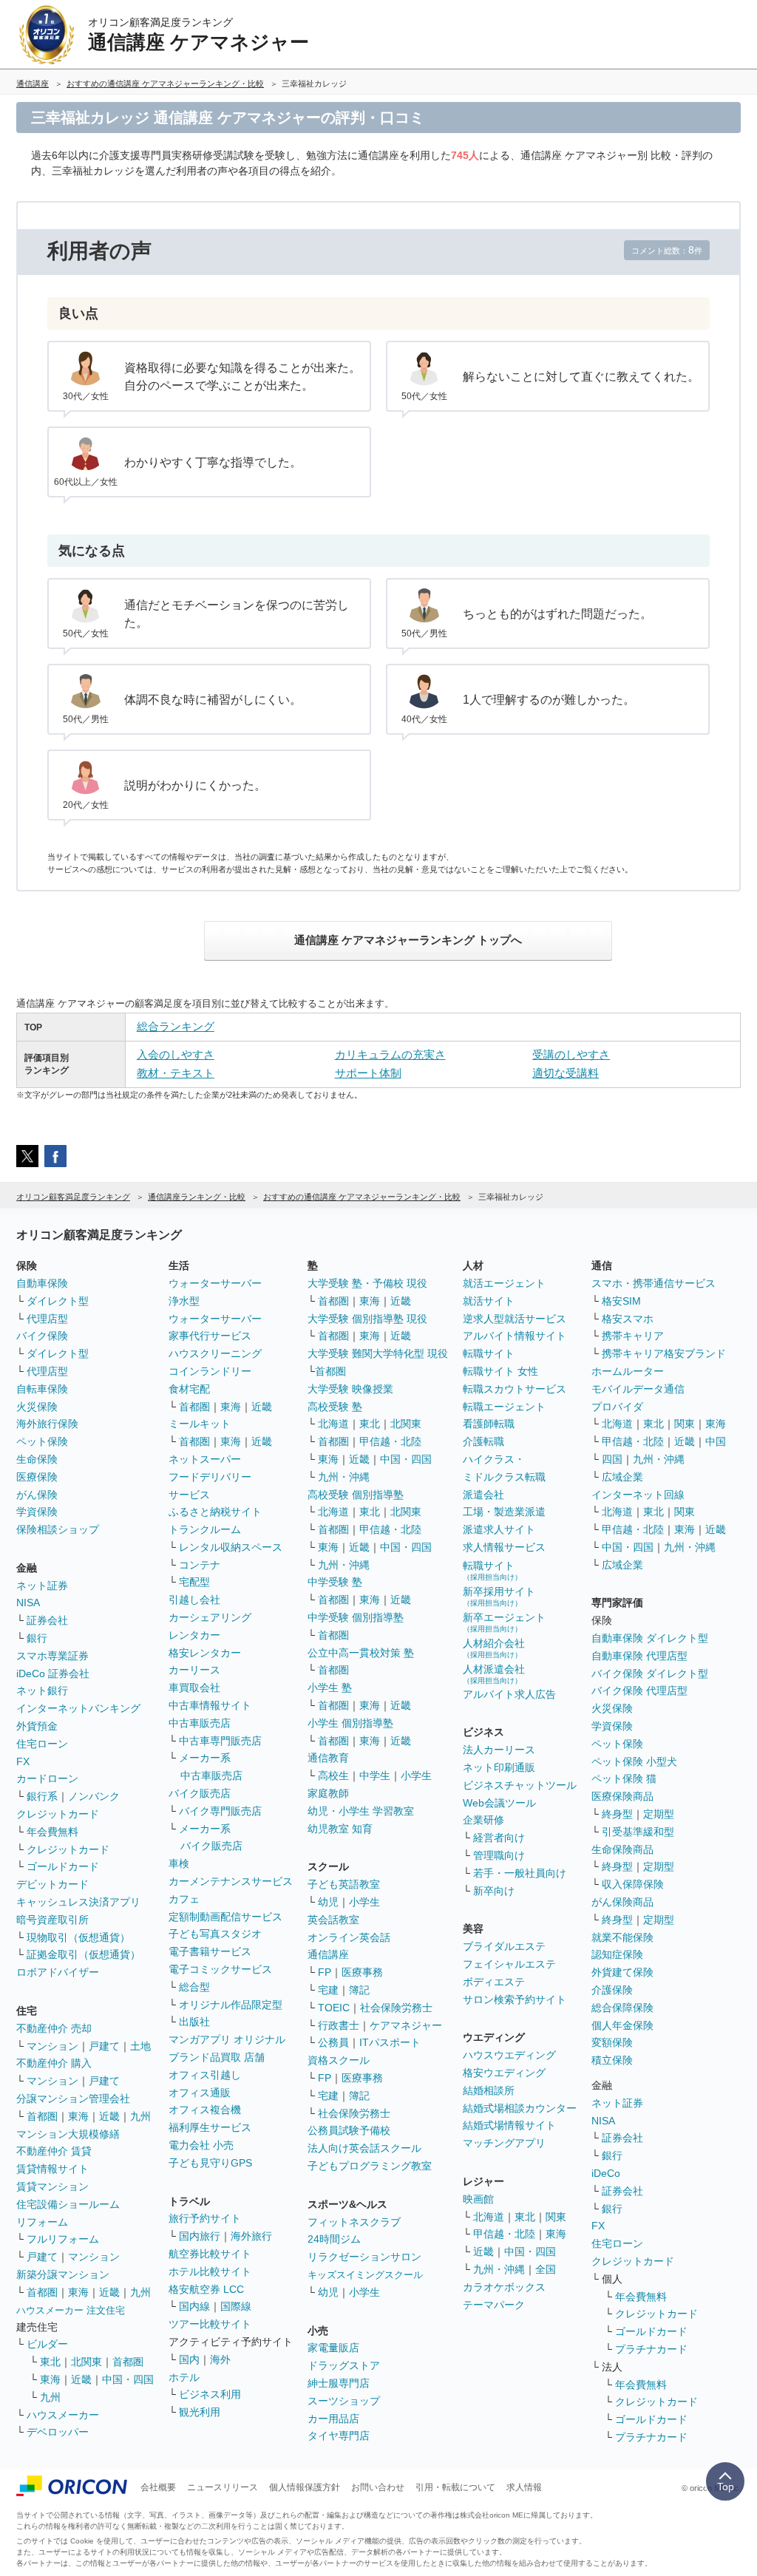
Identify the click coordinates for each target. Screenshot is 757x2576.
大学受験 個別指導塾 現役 (367, 1319)
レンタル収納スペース (231, 1547)
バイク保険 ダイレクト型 (650, 1673)
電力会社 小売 (201, 2145)
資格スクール (339, 2060)
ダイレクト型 (58, 1301)
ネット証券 (42, 1586)
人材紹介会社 (494, 1648)
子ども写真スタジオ (215, 1934)
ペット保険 (42, 1441)
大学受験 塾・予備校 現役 (367, 1283)
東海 (78, 2116)
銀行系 (42, 1796)
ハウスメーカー (63, 2415)
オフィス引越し (205, 2075)
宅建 (328, 1990)
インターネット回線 (638, 1495)
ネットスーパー (205, 1459)
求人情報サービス (504, 1547)
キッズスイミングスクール (365, 2275)
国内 (189, 2359)
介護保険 (612, 1990)
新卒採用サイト (499, 1596)
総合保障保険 (622, 2008)
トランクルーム (205, 1529)
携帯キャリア (633, 1336)
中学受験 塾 (335, 1582)
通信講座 (328, 1954)
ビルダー (47, 2344)
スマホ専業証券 (52, 1656)
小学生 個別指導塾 (350, 1723)
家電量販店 (333, 2348)
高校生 (333, 1775)
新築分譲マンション (63, 2274)
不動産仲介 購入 (54, 2063)
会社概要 (158, 2487)
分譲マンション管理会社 (73, 2098)
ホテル (184, 2377)
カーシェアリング (210, 1617)
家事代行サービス (210, 1336)
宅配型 (194, 1582)
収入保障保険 (633, 1884)
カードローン (47, 1778)
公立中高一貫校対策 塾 (361, 1653)
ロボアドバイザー (58, 1972)
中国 (716, 1441)
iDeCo (606, 2173)
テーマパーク (494, 2305)
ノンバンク (94, 1796)
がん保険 (37, 1495)
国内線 (194, 2306)
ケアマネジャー (406, 2025)
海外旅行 (251, 2236)
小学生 (416, 1775)
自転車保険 (42, 1389)
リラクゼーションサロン (364, 2257)
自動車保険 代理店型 (639, 1656)
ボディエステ (494, 1982)
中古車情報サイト (210, 1705)
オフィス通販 (200, 2093)
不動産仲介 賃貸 (54, 2151)
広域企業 (622, 1477)
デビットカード (52, 1884)
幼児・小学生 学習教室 (361, 1811)
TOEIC (334, 2008)
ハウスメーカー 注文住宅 (71, 2310)
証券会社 (47, 1620)
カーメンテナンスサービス (231, 1881)
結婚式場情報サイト (509, 2125)
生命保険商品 (622, 1849)
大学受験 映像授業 (350, 1389)
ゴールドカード (63, 1866)
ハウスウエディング (509, 2055)
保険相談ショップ (58, 1529)
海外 (220, 2359)
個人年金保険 (622, 2025)
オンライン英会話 (349, 1937)
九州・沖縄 (344, 1477)
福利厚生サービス (210, 2127)
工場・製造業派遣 (504, 1512)
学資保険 (37, 1512)
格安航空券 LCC (206, 2289)
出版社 (194, 2022)
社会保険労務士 (396, 2008)
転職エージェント (504, 1407)
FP (325, 1972)
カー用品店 (333, 2419)
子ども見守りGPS (210, 2163)
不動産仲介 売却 (54, 2028)
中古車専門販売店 (220, 1741)
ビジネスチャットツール (520, 1785)
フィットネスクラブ (354, 2222)
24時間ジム (334, 2239)
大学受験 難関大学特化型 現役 (378, 1353)
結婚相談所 (489, 2090)
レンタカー (194, 1635)
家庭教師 (328, 1793)
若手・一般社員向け (520, 1873)
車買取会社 (194, 1688)
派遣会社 (483, 1495)
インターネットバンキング (78, 1708)
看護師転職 (489, 1424)
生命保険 (37, 1459)
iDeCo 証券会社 (53, 1673)
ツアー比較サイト (210, 2324)
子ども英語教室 (344, 1884)
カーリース (194, 1670)
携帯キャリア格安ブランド (664, 1353)
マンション (52, 2046)
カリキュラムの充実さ (390, 1054)
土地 (140, 2046)
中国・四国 (128, 2379)
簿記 (359, 1990)
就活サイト (489, 1301)
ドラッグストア (344, 2365)
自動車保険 (42, 1283)
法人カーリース (499, 1750)
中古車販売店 (200, 1723)
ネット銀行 (42, 1690)
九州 (140, 2116)
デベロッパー (58, 2432)
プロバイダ (617, 1407)
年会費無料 (52, 1832)
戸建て (104, 2046)
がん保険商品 (622, 1902)
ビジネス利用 (210, 2394)
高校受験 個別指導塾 (356, 1495)
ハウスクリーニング (215, 1353)
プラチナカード (651, 2349)
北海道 (333, 1424)
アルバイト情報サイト (515, 1336)
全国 (546, 2269)
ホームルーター (628, 1371)
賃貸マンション (52, 2186)
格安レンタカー (205, 1653)
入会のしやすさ (176, 1054)
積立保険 (612, 2060)
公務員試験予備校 (349, 2130)
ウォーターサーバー (215, 1283)
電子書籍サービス (210, 1951)
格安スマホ (628, 1319)
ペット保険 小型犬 (634, 1761)
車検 (179, 1863)
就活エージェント (504, 1283)
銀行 (37, 1638)
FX (23, 1761)
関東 (556, 2217)
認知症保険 (617, 1954)
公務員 (333, 2042)
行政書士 (339, 2025)
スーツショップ (344, 2401)
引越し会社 (194, 1600)
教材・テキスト (176, 1073)
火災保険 (37, 1407)
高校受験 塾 (335, 1407)
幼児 (328, 1902)
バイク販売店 (200, 1793)
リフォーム (42, 2222)
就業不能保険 (622, 1937)
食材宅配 (189, 1389)
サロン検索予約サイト (515, 1999)
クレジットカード (58, 1814)
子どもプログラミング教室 (370, 2166)
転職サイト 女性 (500, 1371)
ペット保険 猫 (624, 1778)
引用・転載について (455, 2487)
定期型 (659, 1814)
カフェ (184, 1899)
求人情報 (524, 2487)
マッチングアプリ (504, 2143)
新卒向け (494, 1891)
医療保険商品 (622, 1796)
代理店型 (47, 1319)
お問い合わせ (378, 2487)
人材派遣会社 (494, 1674)
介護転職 (483, 1441)
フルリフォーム (63, 2239)
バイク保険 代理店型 (639, 1690)
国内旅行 (200, 2236)
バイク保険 (42, 1336)
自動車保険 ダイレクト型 (650, 1638)
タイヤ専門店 (339, 2436)
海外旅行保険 (47, 1424)
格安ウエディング (504, 2073)
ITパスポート (390, 2042)
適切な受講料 (566, 1073)
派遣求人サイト (499, 1529)
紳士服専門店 (339, 2383)
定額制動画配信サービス (225, 1917)
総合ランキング (176, 1026)
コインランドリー (210, 1371)
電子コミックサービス (220, 1969)
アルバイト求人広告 (509, 1694)
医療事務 (362, 1972)
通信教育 (328, 1758)
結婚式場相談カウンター (520, 2108)
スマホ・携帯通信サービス (654, 1283)
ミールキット (200, 1424)
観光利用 (200, 2412)
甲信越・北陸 (390, 1441)
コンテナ (200, 1565)
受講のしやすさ (571, 1054)
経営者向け (499, 1838)
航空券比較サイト (210, 2254)
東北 (50, 2362)
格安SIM (621, 1301)
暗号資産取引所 (52, 1920)
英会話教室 (333, 1920)
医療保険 (37, 1477)
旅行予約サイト (205, 2218)
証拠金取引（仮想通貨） (84, 1954)
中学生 (375, 1775)
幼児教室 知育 (340, 1829)
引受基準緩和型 (638, 1832)
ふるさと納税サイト (215, 1512)
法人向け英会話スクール (364, 2148)
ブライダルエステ (504, 1946)
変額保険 (612, 2042)
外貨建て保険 (622, 1972)
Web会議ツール (499, 1803)
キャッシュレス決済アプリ (78, 1902)
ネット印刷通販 (499, 1767)
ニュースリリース (223, 2487)
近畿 (109, 2116)
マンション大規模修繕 (68, 2134)
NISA (28, 1603)
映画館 (478, 2199)
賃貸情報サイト (52, 2169)
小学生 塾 (330, 1688)
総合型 (194, 1987)
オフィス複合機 (205, 2110)
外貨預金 (37, 1726)
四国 (612, 1459)
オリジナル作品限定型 (231, 2005)
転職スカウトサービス (515, 1389)
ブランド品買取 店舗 (217, 2057)
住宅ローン (42, 1744)
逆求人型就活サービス (515, 1319)
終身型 (617, 1814)
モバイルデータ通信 (638, 1389)
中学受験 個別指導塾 (356, 1617)
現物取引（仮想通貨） (78, 1937)
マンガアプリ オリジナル (227, 2039)
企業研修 (483, 1820)
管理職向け (499, 1855)
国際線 (236, 2306)
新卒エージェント (504, 1622)
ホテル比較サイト (210, 2271)
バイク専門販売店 (220, 1811)
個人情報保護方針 (305, 2487)
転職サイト (489, 1353)
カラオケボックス (504, 2287)
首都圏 (42, 2116)
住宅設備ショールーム (68, 2204)
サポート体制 (368, 1073)
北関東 (86, 2362)
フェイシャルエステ (509, 1964)
